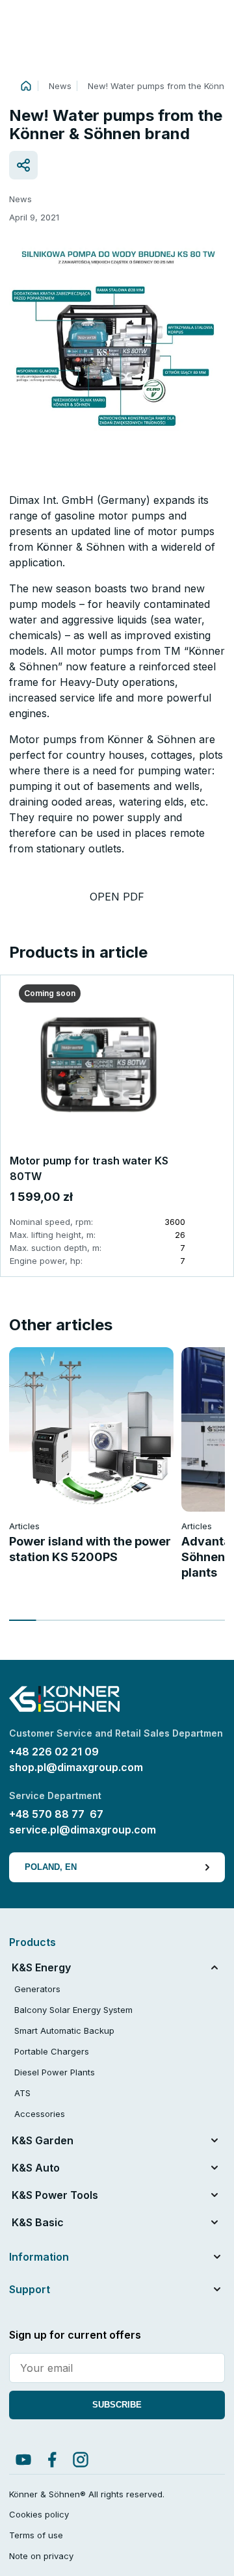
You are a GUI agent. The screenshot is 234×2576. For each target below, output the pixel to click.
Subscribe (117, 2405)
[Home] (26, 86)
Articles (24, 1526)
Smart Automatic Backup (64, 2031)
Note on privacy (41, 2556)
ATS (22, 2093)
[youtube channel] (23, 2460)
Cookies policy (39, 2514)
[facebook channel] (52, 2460)
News (60, 86)
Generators (37, 1989)
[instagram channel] (81, 2460)
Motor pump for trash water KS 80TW (89, 1168)
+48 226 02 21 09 (54, 1752)
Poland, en (51, 1867)
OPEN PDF (117, 897)
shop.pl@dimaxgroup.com (76, 1767)
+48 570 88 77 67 (56, 1814)
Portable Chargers (52, 2051)
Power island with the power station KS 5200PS (90, 1549)
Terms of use (36, 2535)
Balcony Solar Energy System (73, 2010)
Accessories (40, 2114)
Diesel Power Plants (55, 2072)
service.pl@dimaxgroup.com (83, 1830)
